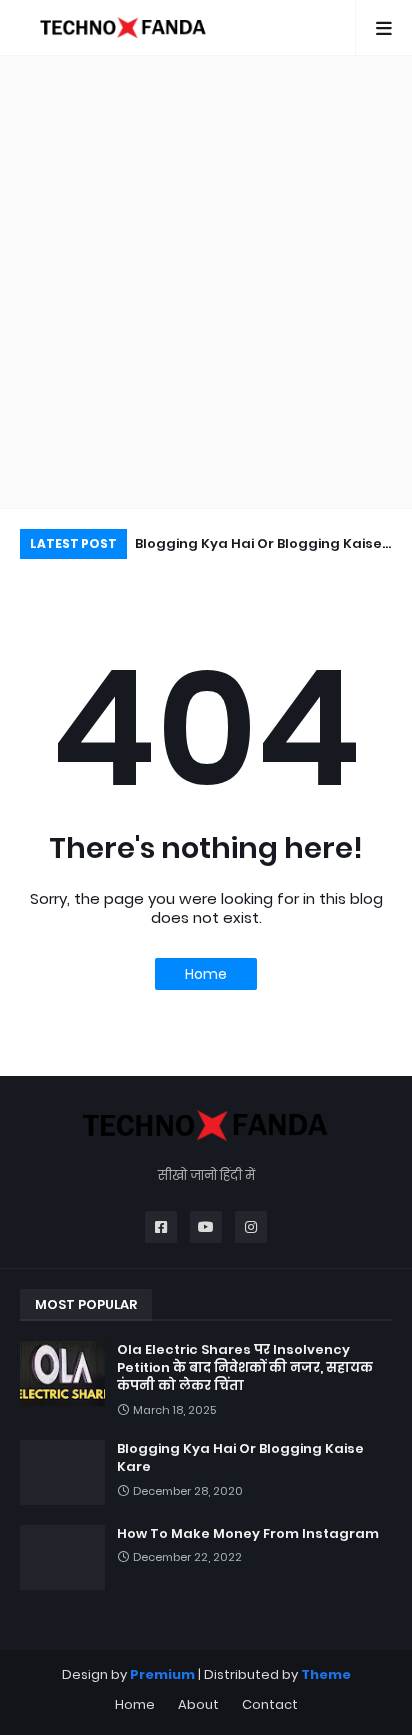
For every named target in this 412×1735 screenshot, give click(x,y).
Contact (270, 1704)
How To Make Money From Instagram (248, 1534)
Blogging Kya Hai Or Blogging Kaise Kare (258, 546)
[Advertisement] (206, 282)
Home (206, 974)
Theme (326, 1674)
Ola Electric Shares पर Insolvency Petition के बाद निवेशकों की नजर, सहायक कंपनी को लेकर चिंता (245, 1368)
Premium (162, 1674)
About (198, 1704)
